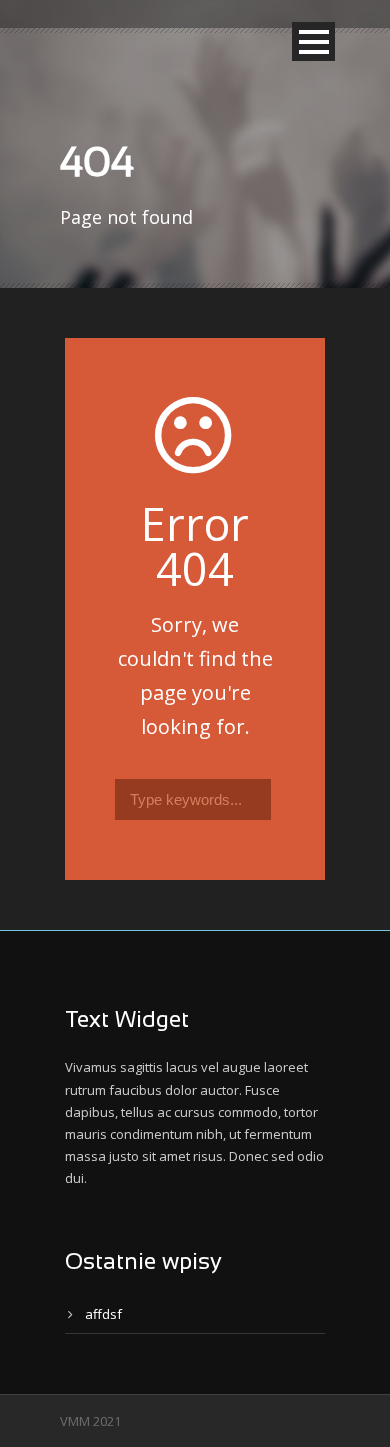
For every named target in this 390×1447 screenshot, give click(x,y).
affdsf (103, 1314)
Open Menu (313, 41)
